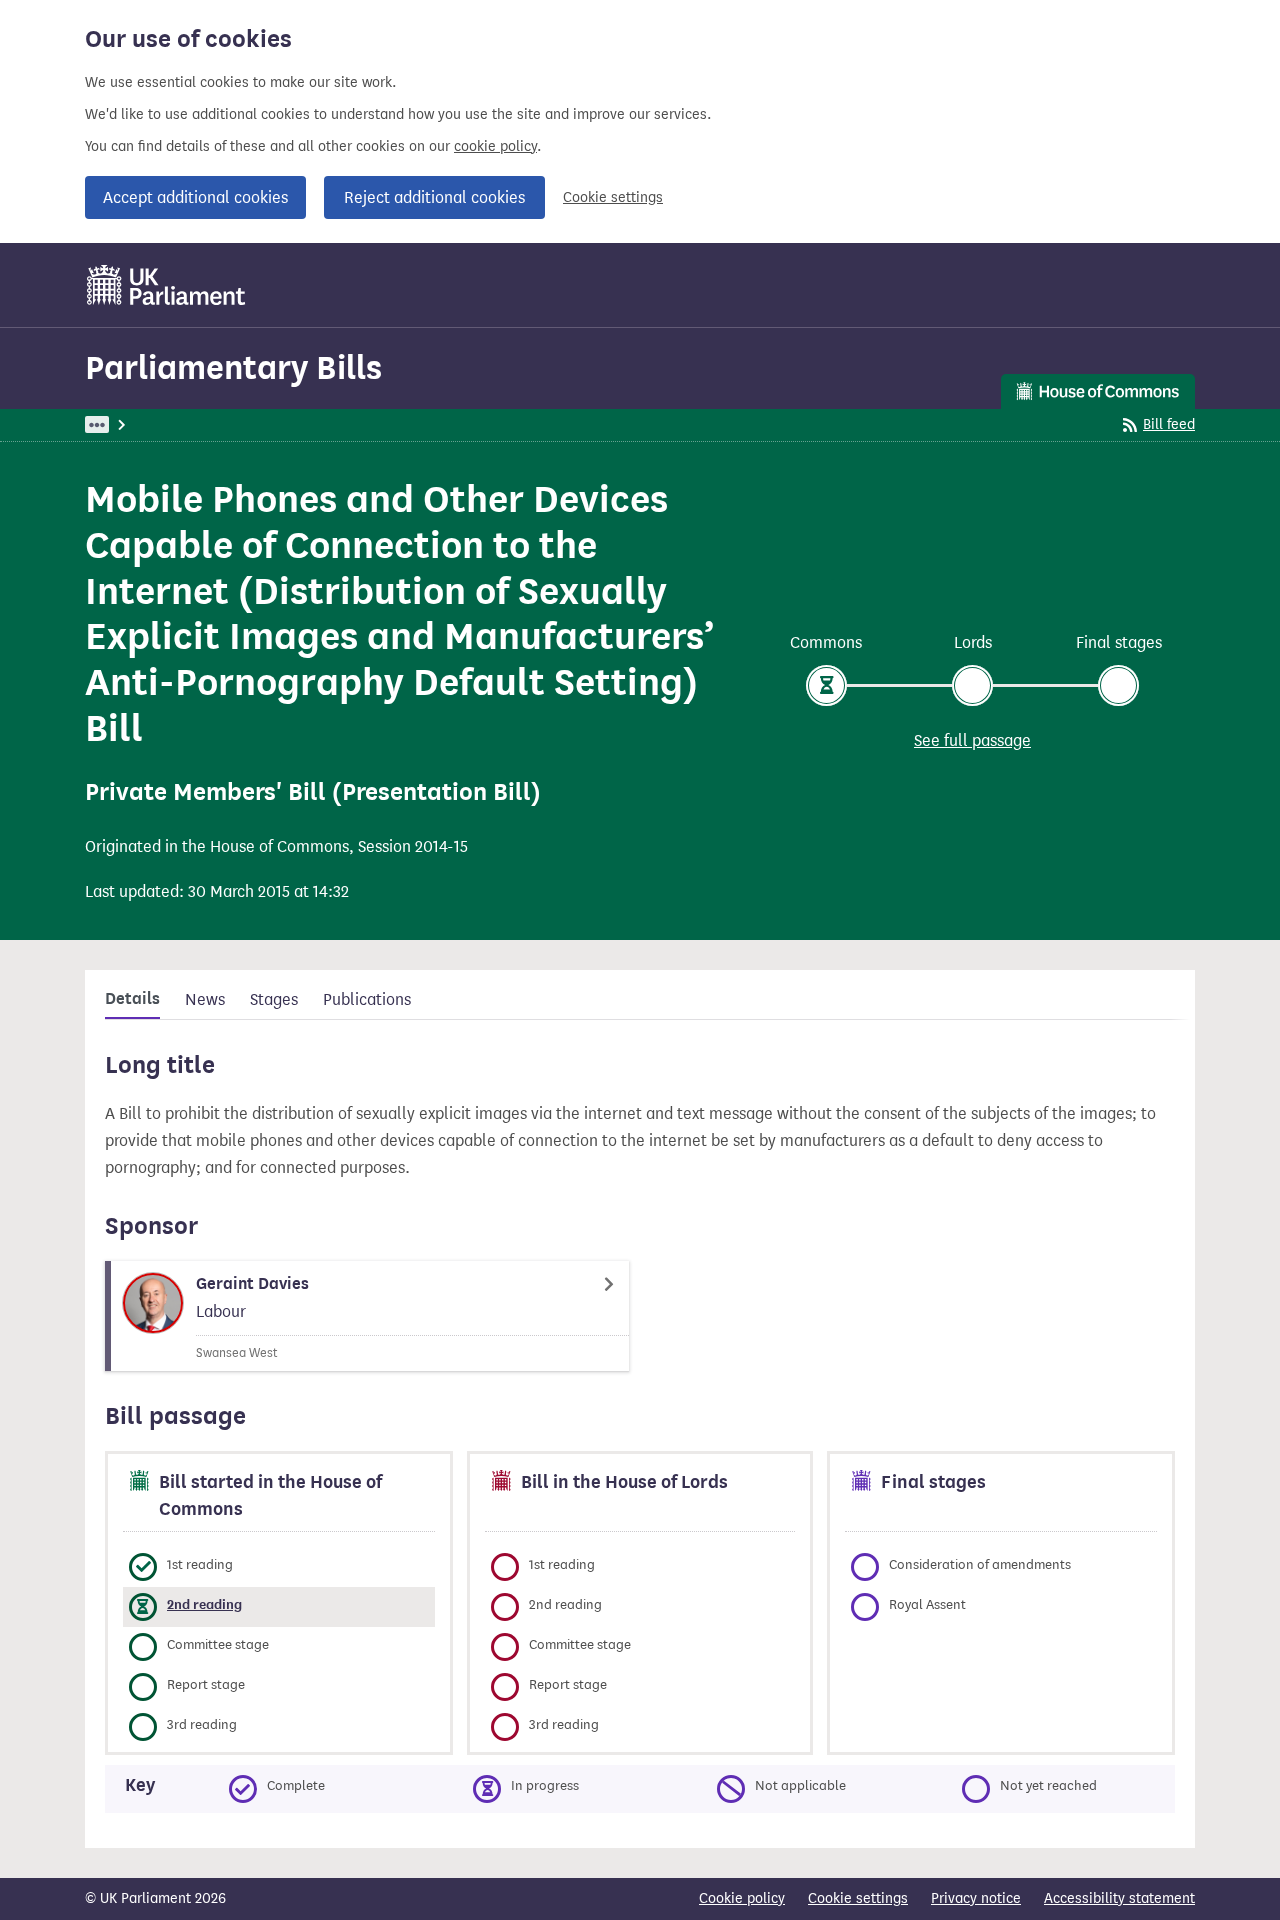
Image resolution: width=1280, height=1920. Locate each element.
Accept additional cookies (195, 197)
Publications (367, 999)
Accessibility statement (1119, 1898)
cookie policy (495, 146)
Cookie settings (613, 197)
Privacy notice (976, 1898)
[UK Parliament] (166, 285)
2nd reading (204, 1604)
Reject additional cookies (434, 197)
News (205, 999)
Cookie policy (742, 1898)
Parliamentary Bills (233, 367)
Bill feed (1169, 424)
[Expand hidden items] (97, 424)
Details (132, 999)
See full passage (972, 740)
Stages (274, 999)
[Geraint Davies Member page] (367, 1316)
